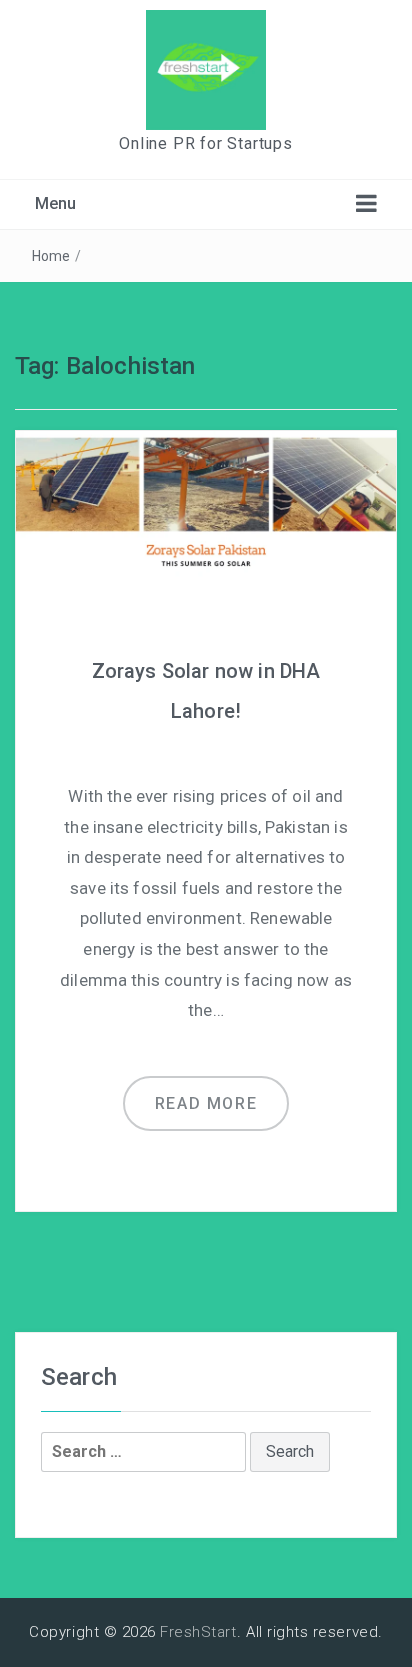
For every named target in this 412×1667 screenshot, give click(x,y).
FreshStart (198, 1632)
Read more (206, 1103)
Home (51, 256)
